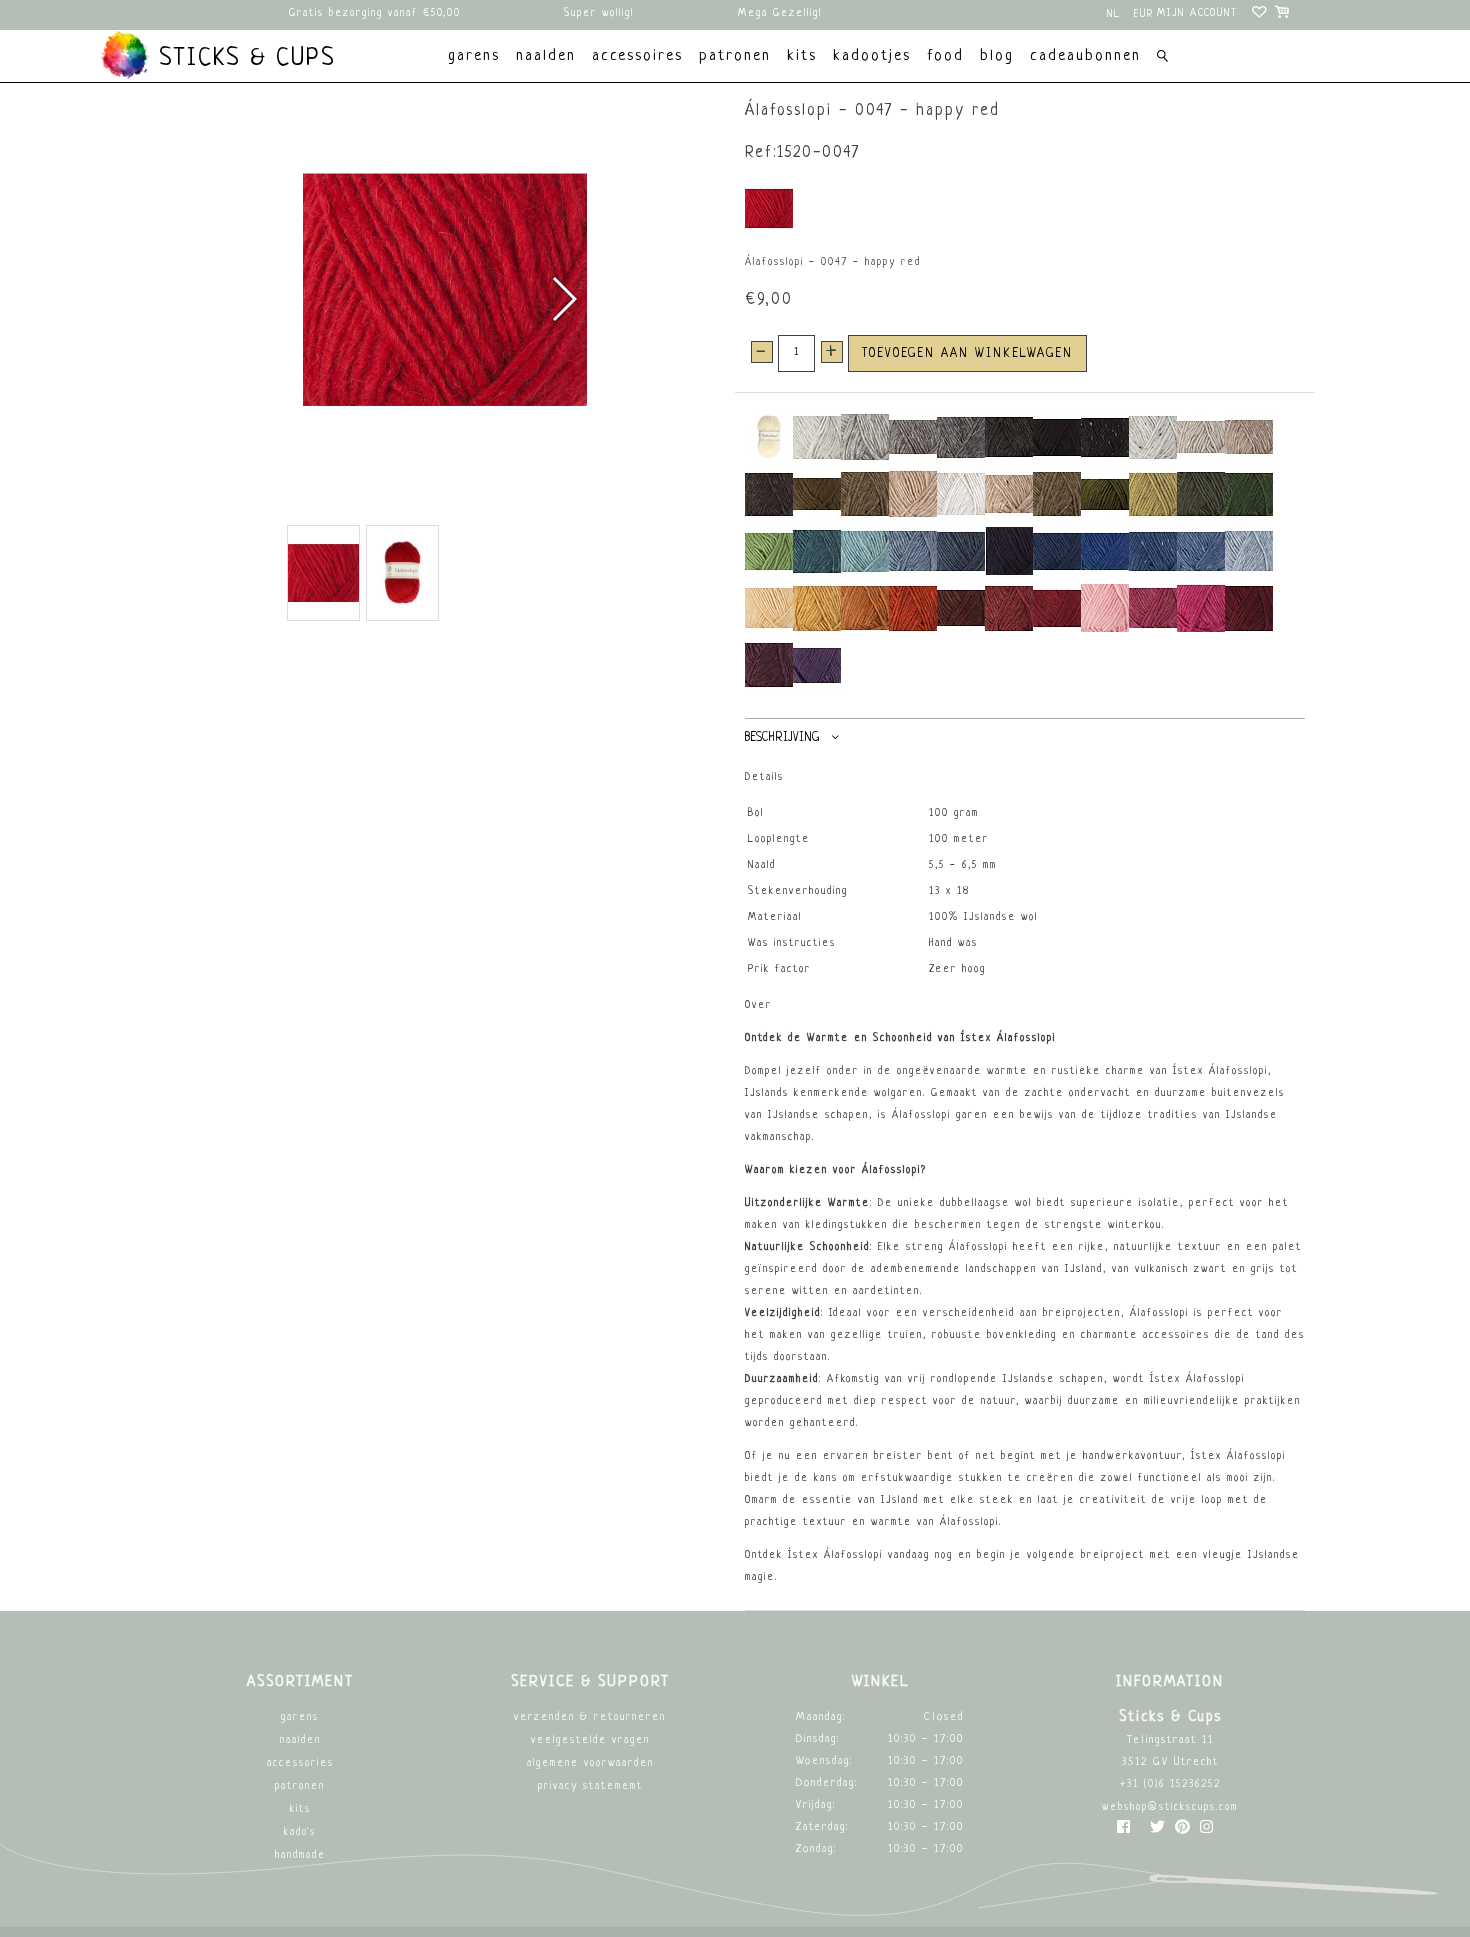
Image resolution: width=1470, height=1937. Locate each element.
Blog (997, 56)
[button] (563, 299)
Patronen (300, 1786)
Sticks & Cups (243, 59)
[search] (1162, 58)
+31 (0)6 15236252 (1170, 1784)
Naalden (300, 1740)
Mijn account (1197, 13)
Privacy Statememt (590, 1786)
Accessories (300, 1763)
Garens (300, 1717)
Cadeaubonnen (1085, 56)
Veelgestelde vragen (590, 1740)
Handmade (300, 1855)
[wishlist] (1260, 15)
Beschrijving (782, 738)
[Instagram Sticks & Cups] (1206, 1831)
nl (1114, 14)
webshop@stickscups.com (1170, 1807)
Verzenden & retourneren (590, 1717)
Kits (300, 1809)
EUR (1144, 14)
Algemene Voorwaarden (590, 1763)
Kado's (300, 1832)
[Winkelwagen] (1283, 15)
